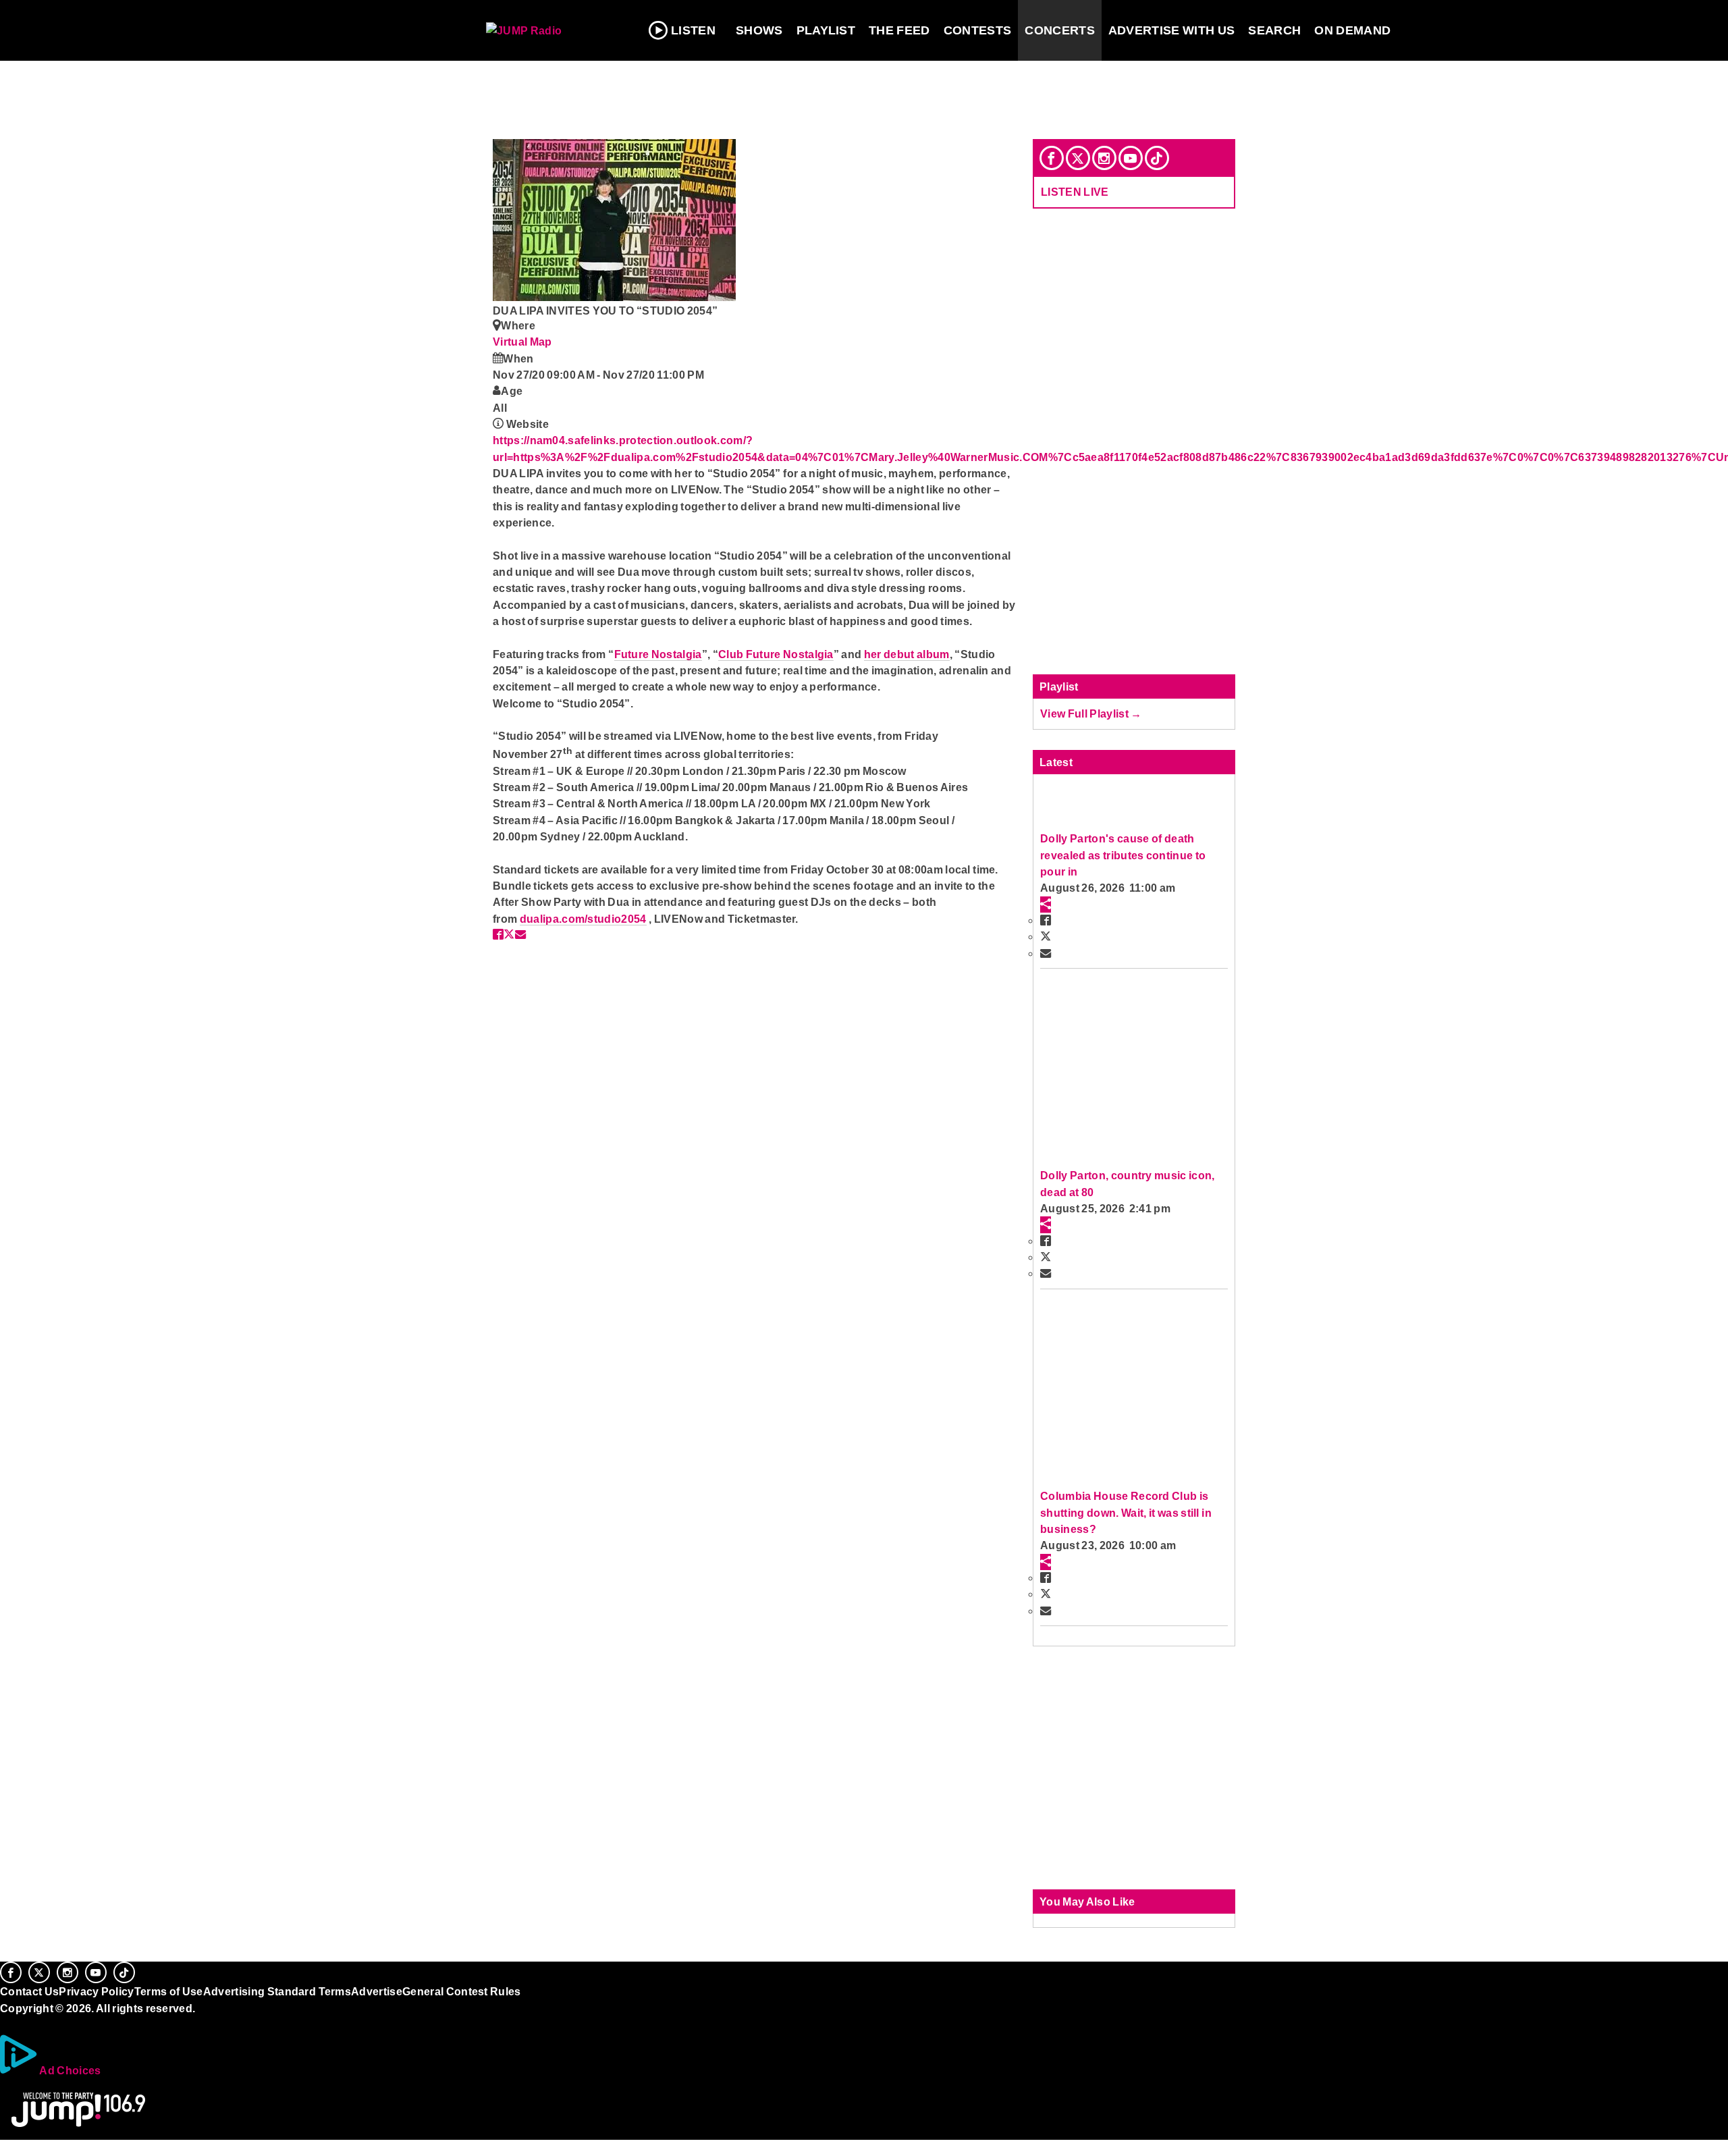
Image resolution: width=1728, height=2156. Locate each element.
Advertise (377, 1991)
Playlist (826, 30)
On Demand (1352, 30)
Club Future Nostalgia (776, 654)
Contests (978, 30)
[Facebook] (1052, 158)
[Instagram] (1104, 158)
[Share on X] (509, 934)
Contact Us (29, 1991)
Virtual (511, 342)
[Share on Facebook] (498, 934)
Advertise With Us (1172, 30)
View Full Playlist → (1091, 713)
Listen (693, 30)
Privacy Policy (97, 1991)
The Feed (899, 30)
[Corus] (7, 2023)
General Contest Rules (462, 1991)
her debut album (907, 654)
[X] (1078, 158)
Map (541, 342)
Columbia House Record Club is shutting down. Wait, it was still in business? (1126, 1512)
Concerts (1060, 30)
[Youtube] (1131, 158)
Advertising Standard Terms (277, 1991)
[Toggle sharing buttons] (1046, 905)
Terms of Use (169, 1991)
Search (1274, 30)
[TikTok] (1157, 158)
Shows (759, 30)
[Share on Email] (520, 934)
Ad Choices (70, 2070)
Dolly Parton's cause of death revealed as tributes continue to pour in (1123, 855)
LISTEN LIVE (1075, 192)
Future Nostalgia (658, 654)
